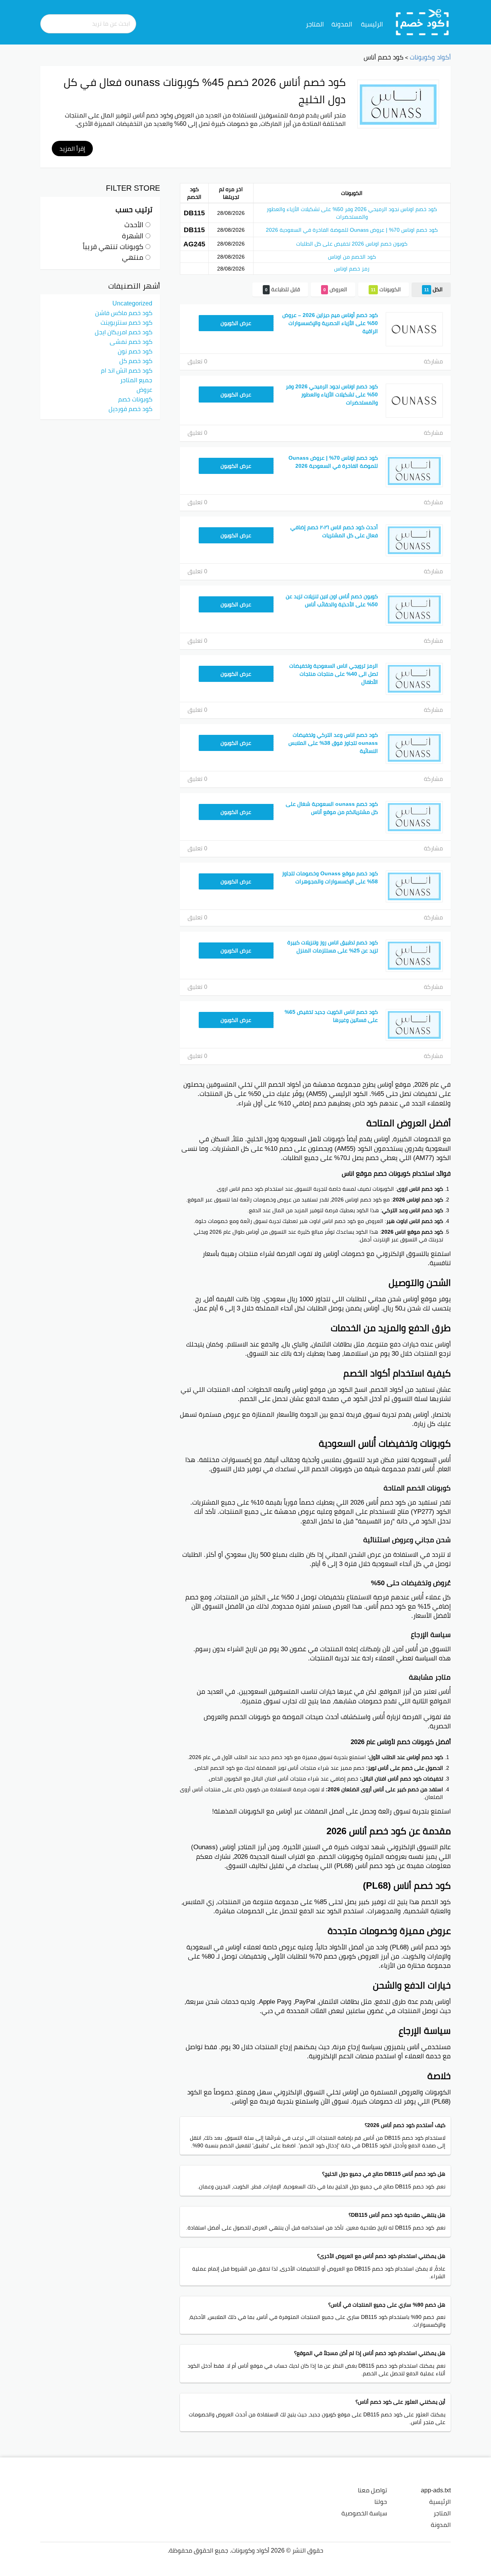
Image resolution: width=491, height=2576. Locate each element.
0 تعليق (197, 361)
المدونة (342, 24)
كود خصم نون (135, 351)
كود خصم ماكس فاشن (124, 313)
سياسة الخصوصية (364, 2513)
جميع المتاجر (136, 380)
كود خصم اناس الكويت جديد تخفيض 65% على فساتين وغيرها (331, 1016)
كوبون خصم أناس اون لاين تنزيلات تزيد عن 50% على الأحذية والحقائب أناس (332, 600)
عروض (144, 389)
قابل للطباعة (283, 289)
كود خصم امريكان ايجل (124, 332)
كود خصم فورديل (130, 409)
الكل (433, 289)
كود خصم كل (136, 361)
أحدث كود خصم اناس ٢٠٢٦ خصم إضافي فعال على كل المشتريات (334, 531)
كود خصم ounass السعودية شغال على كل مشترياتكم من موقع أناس (332, 808)
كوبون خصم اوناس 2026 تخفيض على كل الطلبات (352, 244)
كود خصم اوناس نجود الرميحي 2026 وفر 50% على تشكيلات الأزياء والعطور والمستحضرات (352, 213)
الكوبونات (386, 289)
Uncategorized (132, 303)
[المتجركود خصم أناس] (398, 104)
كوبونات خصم (135, 399)
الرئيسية (372, 24)
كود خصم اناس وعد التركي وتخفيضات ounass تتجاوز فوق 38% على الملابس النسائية (333, 743)
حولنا (381, 2502)
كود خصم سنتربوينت (126, 322)
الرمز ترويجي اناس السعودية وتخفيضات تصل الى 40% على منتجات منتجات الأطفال (334, 674)
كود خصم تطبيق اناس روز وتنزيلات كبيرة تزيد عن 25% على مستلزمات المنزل (333, 946)
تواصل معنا (372, 2490)
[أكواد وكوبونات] (423, 22)
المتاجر (315, 24)
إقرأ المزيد (72, 149)
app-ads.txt (436, 2490)
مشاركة (433, 361)
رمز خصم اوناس (352, 269)
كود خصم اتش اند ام (127, 370)
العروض (335, 289)
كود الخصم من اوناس (352, 257)
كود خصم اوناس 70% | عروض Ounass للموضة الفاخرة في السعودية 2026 (352, 230)
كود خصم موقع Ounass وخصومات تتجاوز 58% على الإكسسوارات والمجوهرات (330, 877)
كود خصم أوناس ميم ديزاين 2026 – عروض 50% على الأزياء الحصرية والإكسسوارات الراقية (330, 323)
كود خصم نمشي (131, 342)
